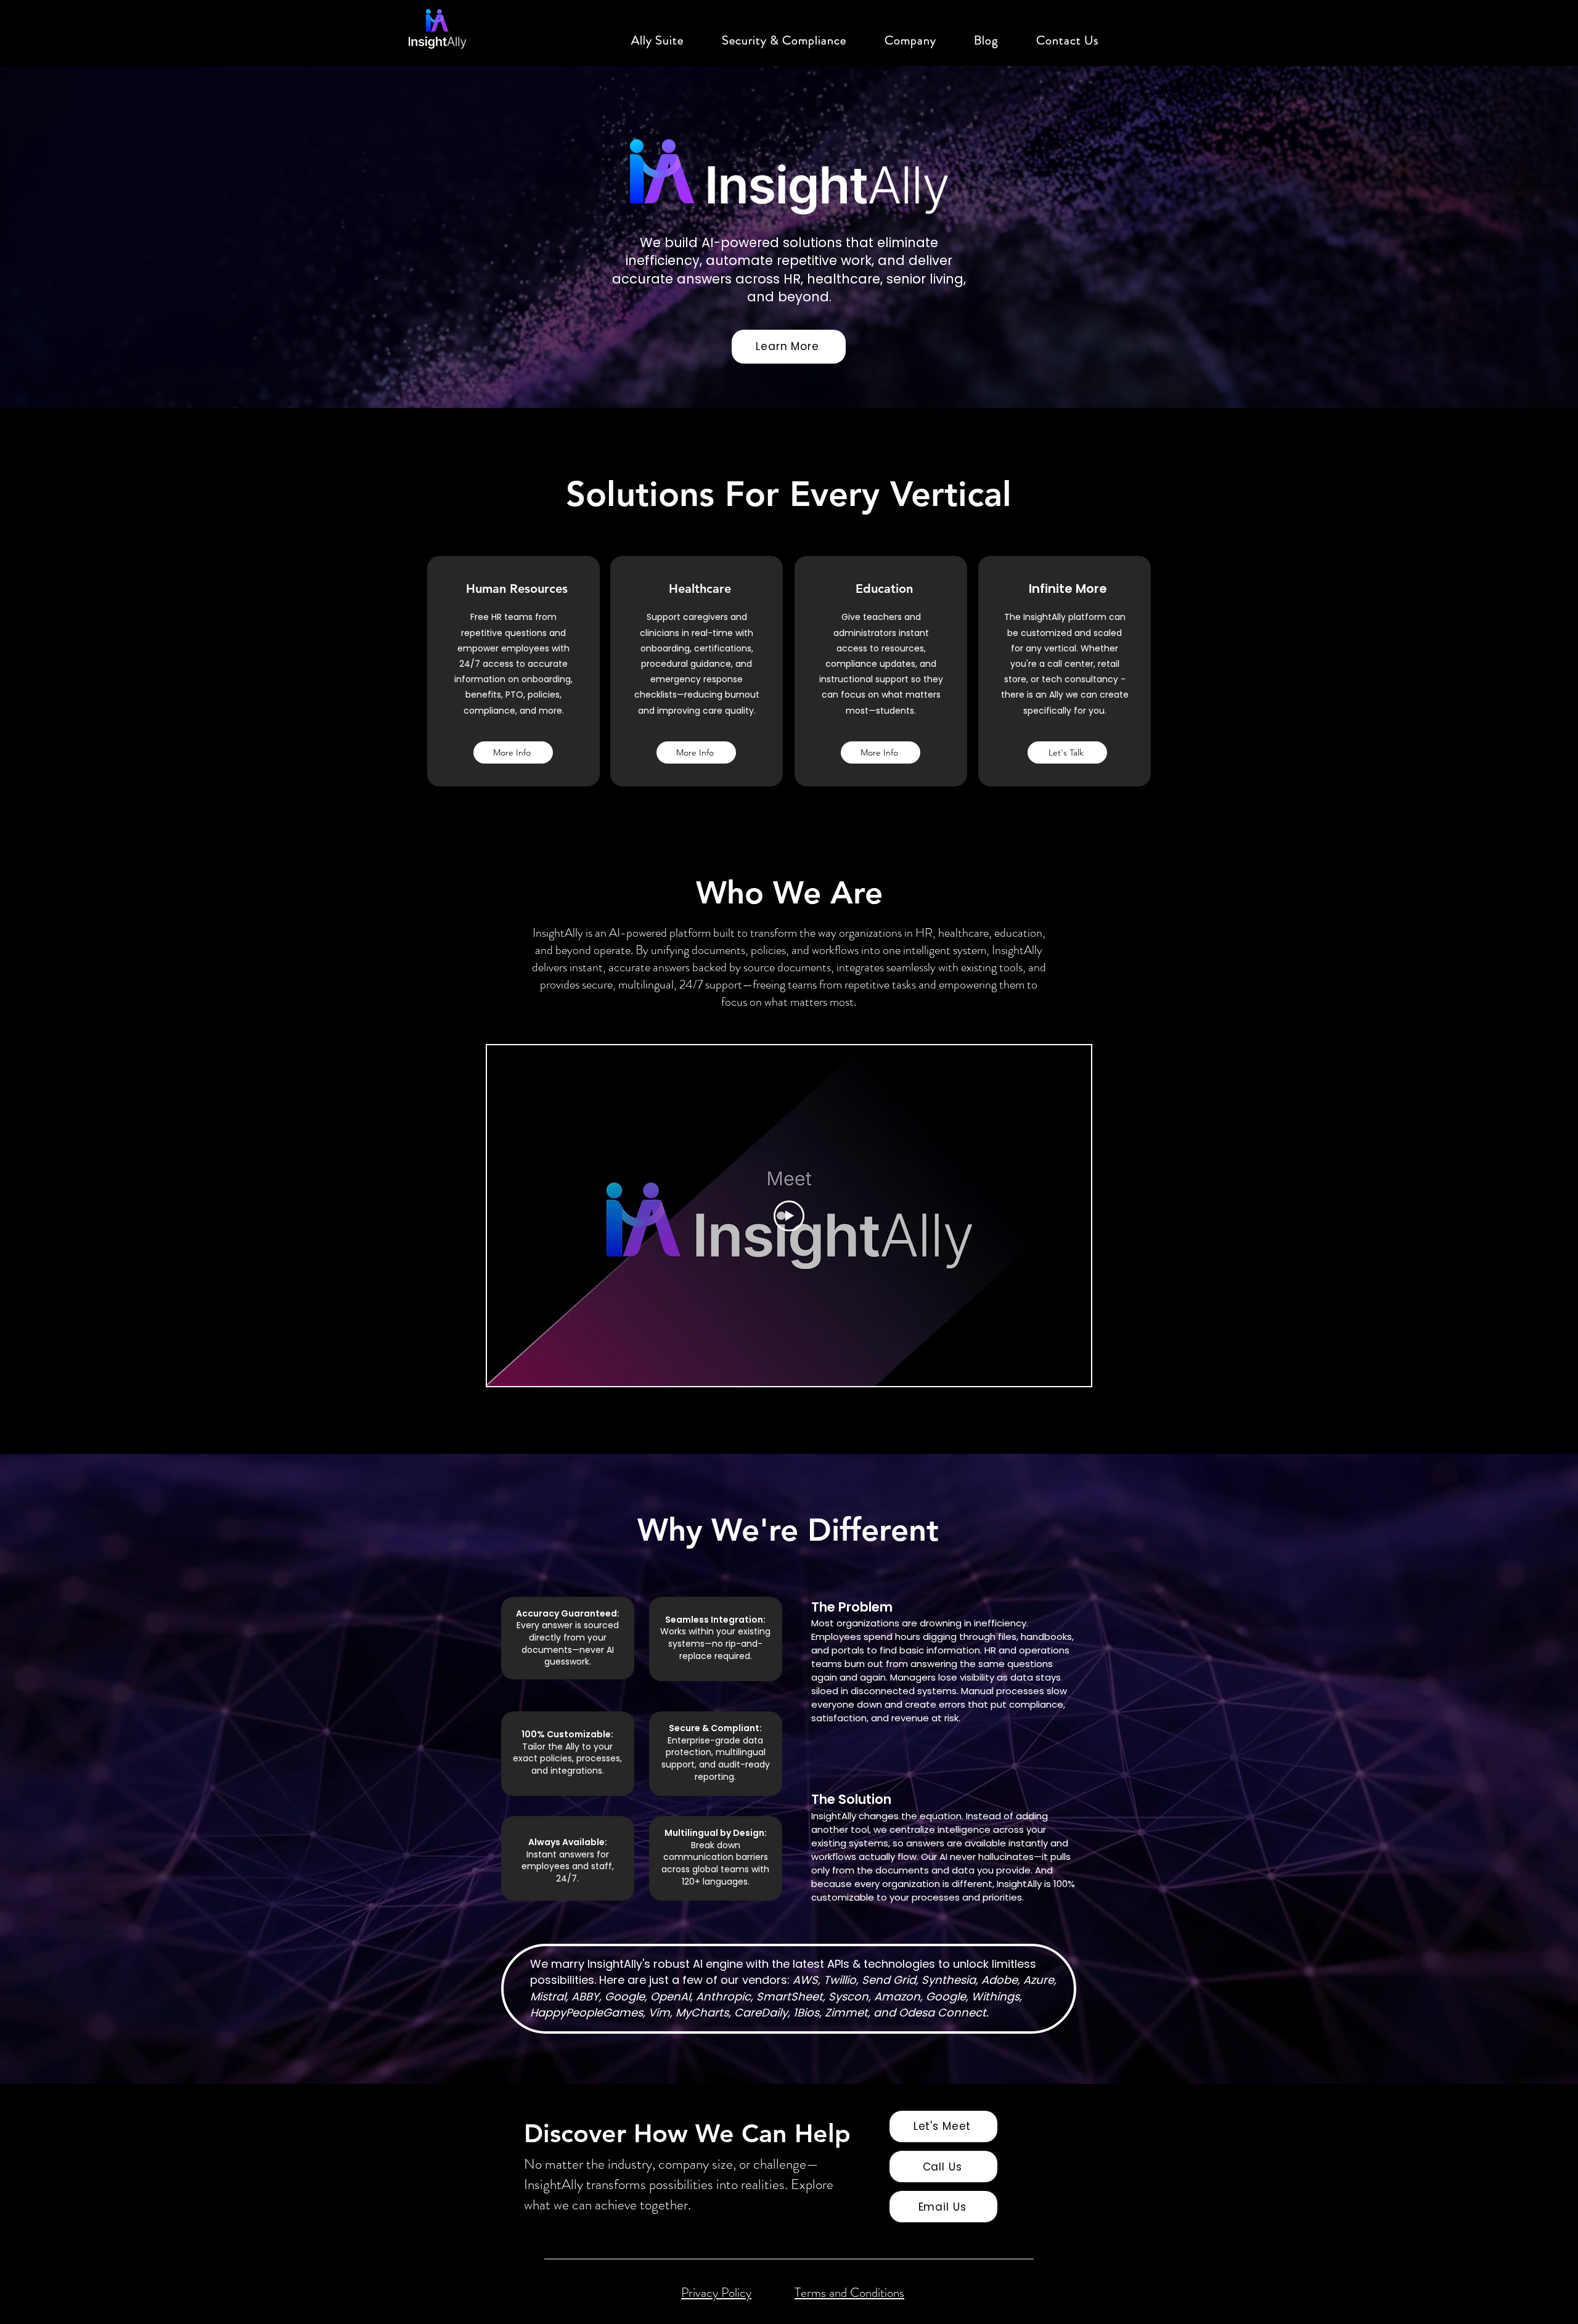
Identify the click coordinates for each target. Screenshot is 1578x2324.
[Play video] (789, 1216)
